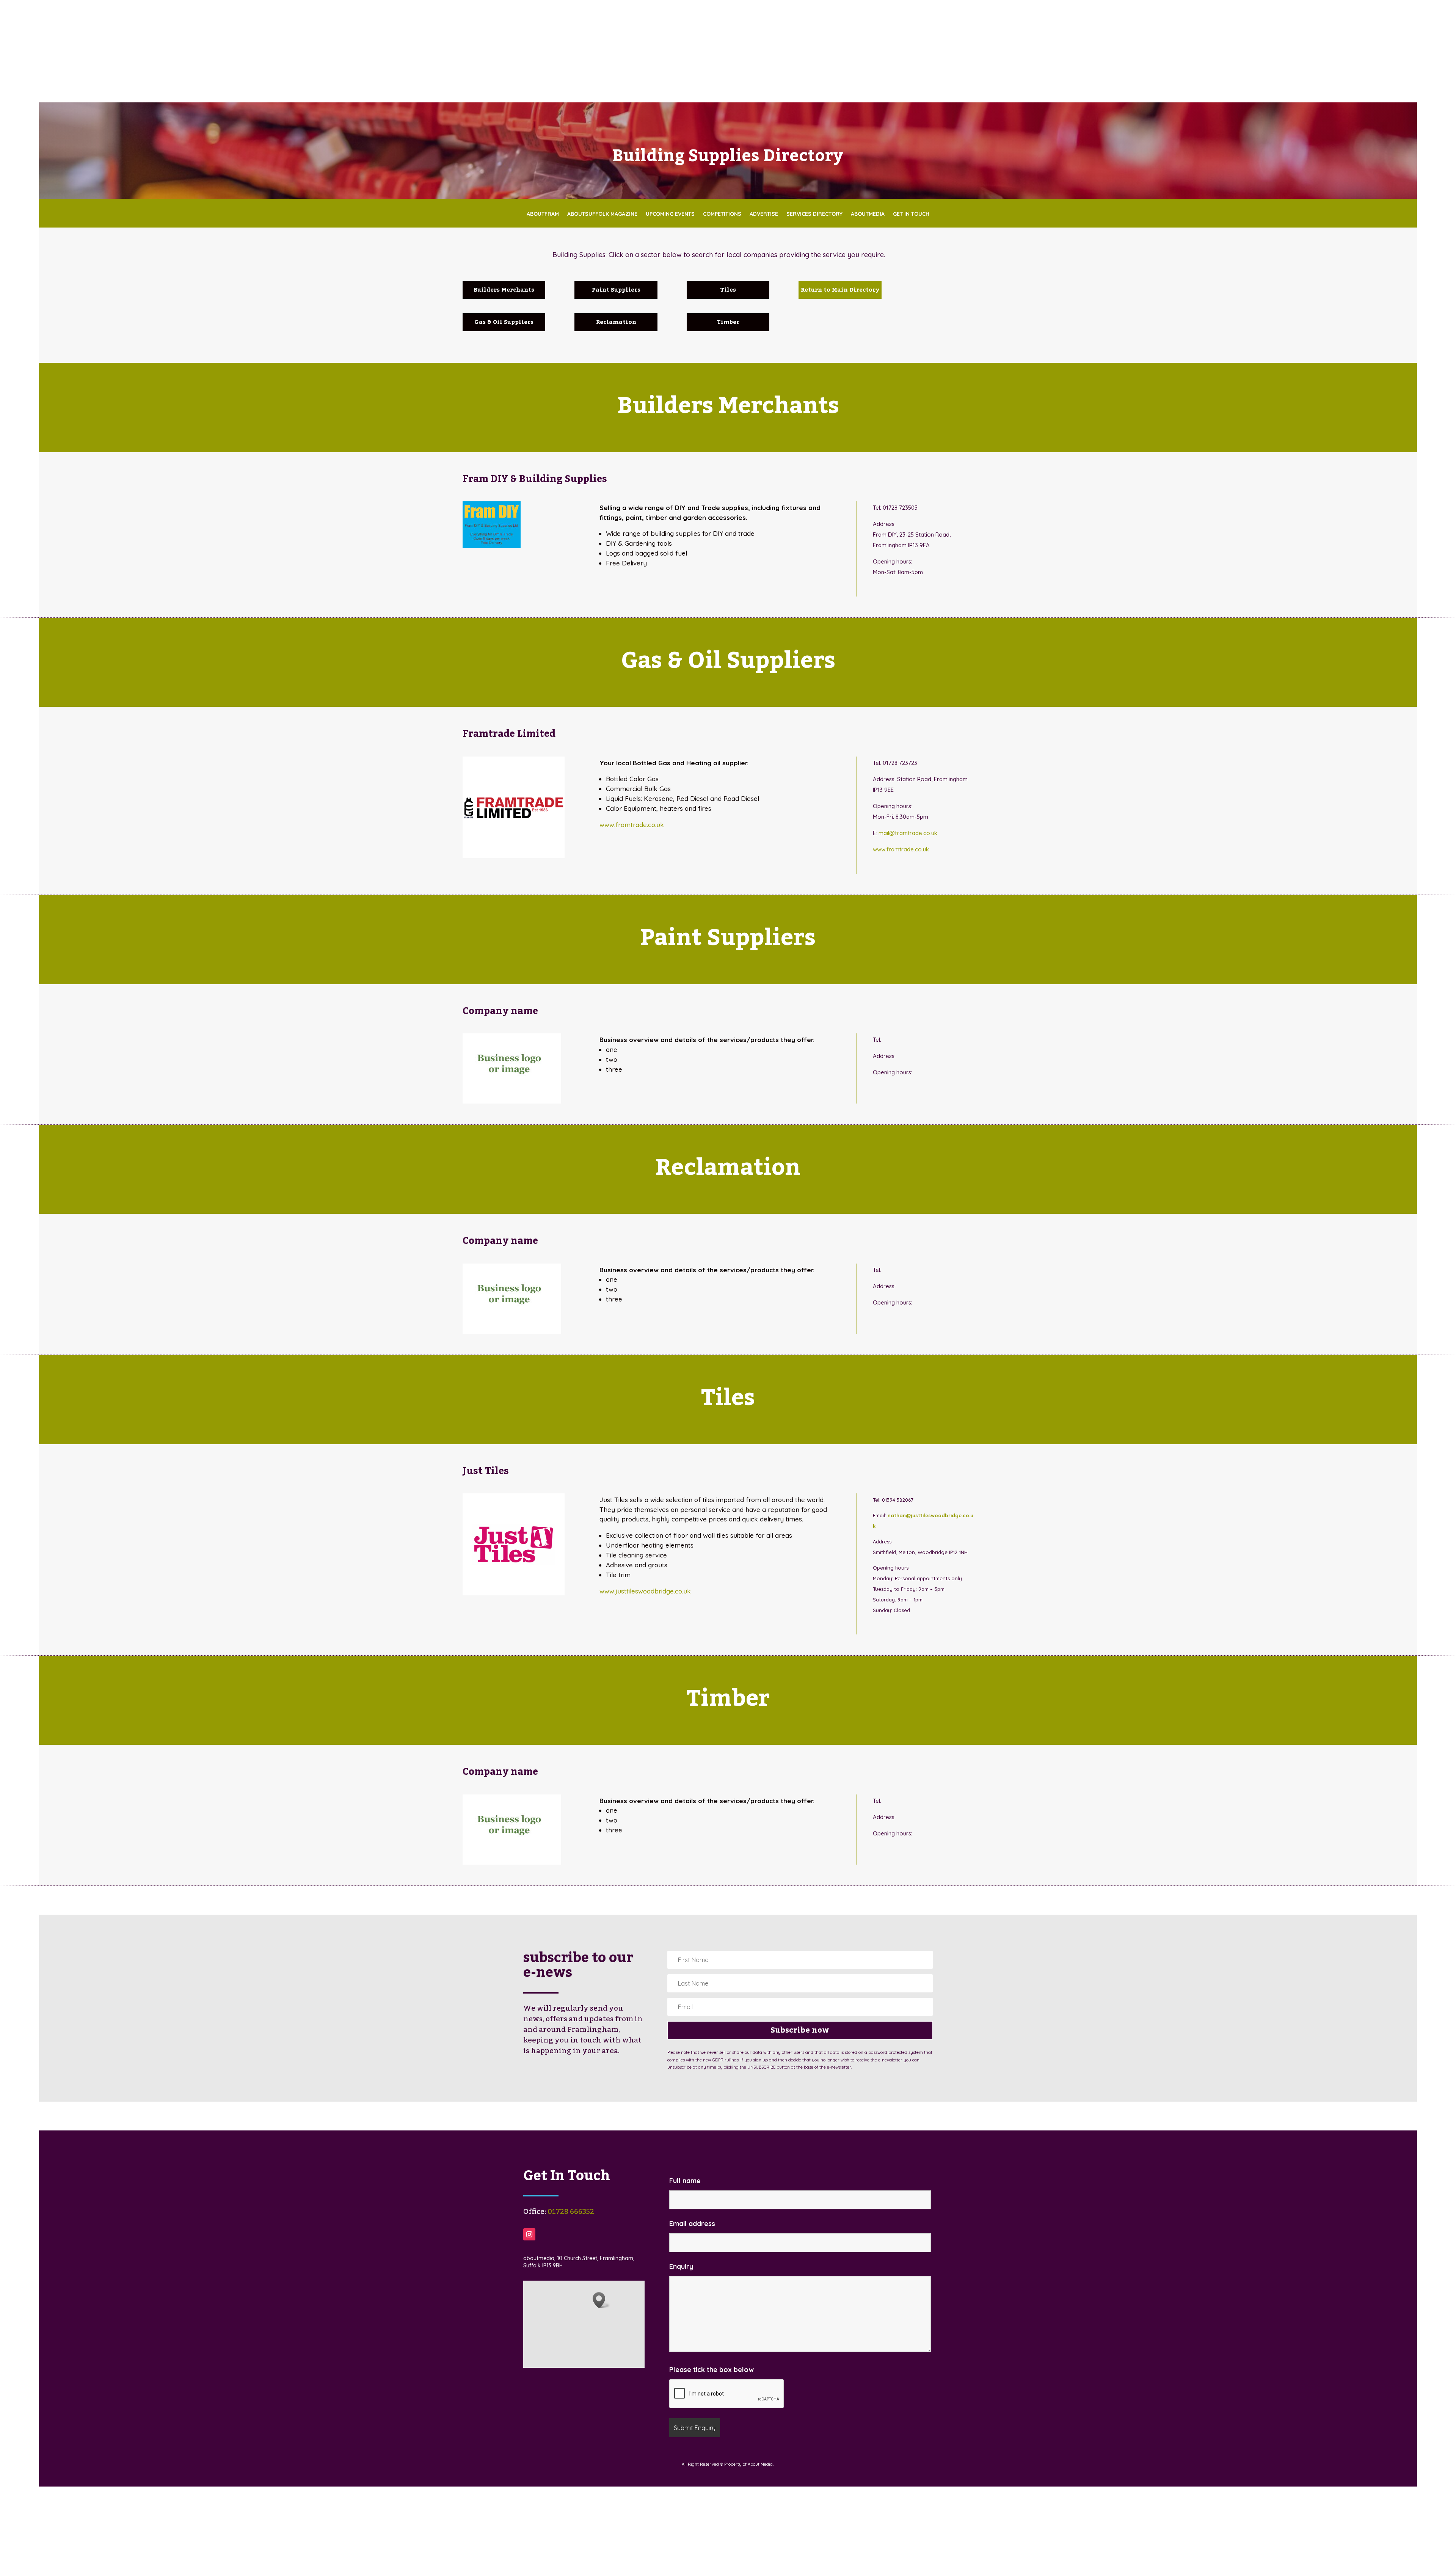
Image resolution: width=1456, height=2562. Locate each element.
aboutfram (543, 214)
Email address (692, 2224)
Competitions (722, 214)
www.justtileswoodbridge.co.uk (645, 1591)
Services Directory (814, 214)
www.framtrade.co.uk (632, 825)
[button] (601, 2300)
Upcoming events (670, 214)
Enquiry (681, 2266)
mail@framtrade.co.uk (908, 833)
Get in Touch (911, 214)
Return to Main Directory (840, 290)
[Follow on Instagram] (529, 2234)
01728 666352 (571, 2212)
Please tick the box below (712, 2370)
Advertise (764, 214)
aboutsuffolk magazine (602, 214)
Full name (685, 2181)
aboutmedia (868, 214)
